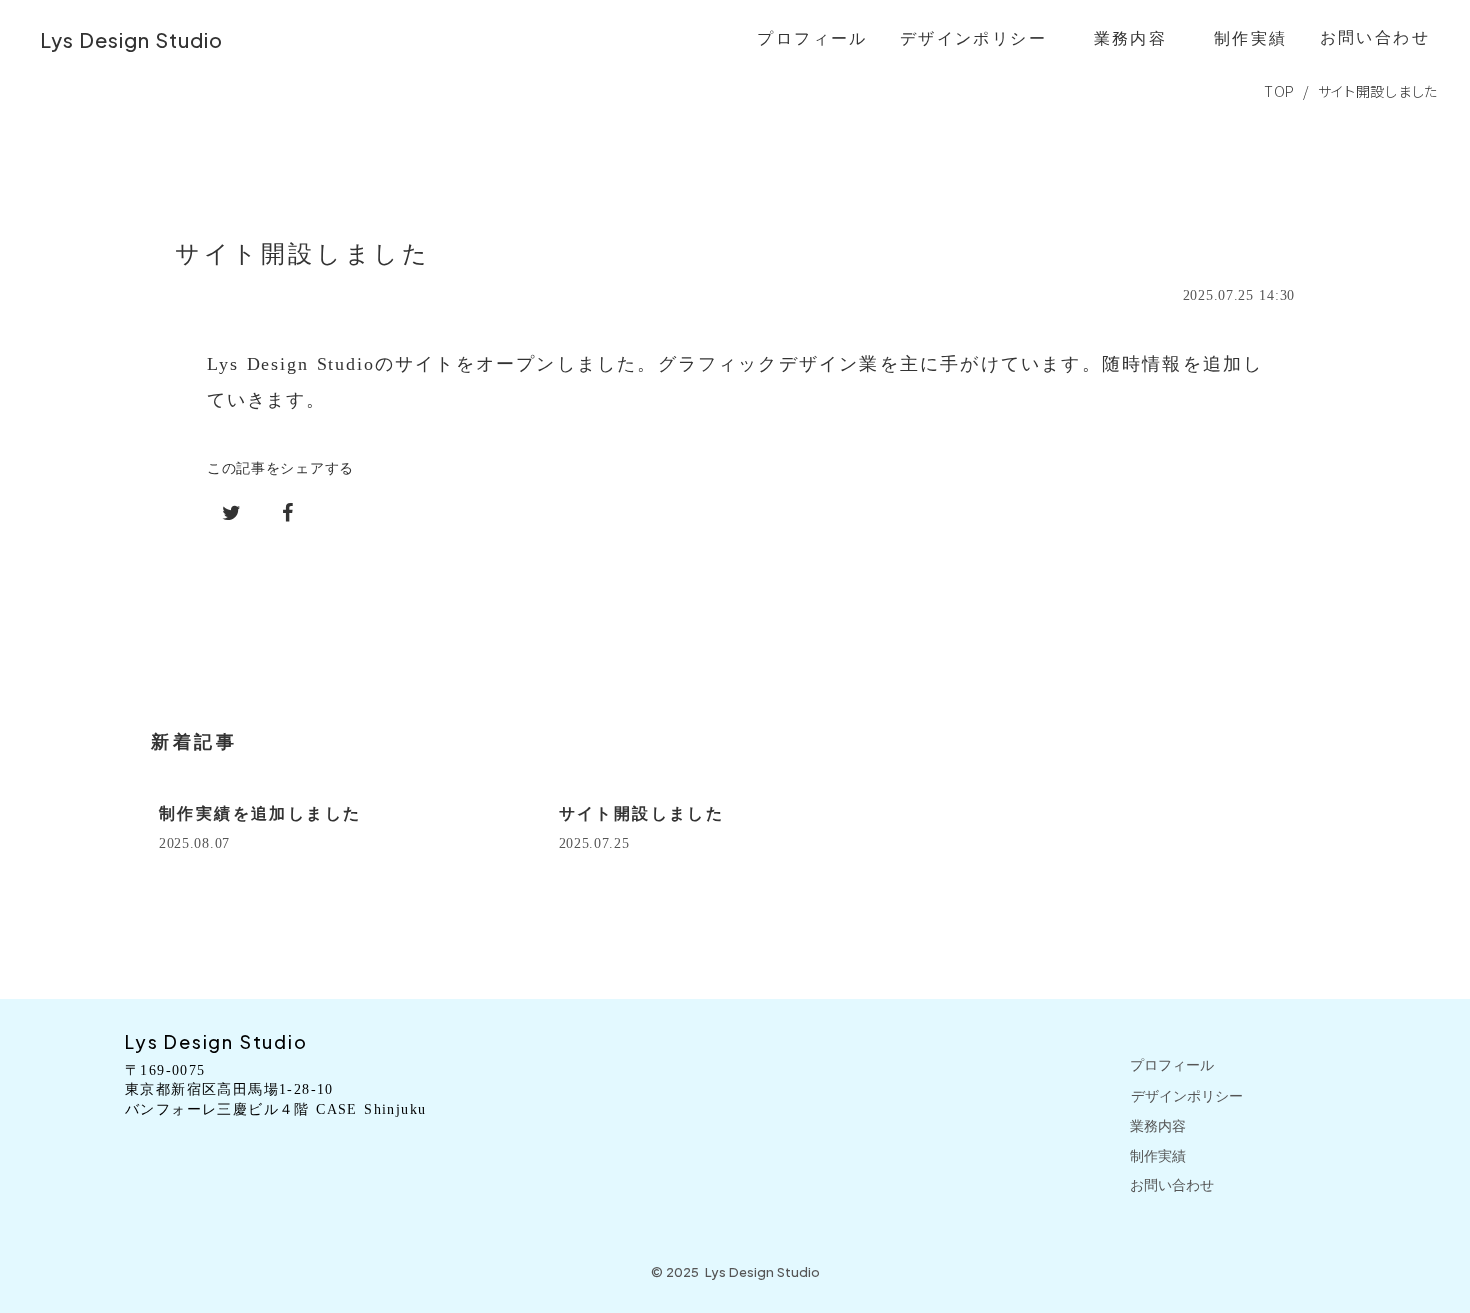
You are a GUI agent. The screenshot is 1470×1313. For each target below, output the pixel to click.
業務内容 (1158, 1126)
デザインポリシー (1187, 1096)
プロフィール (1172, 1065)
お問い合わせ (1172, 1185)
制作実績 (1158, 1156)
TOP (1279, 91)
